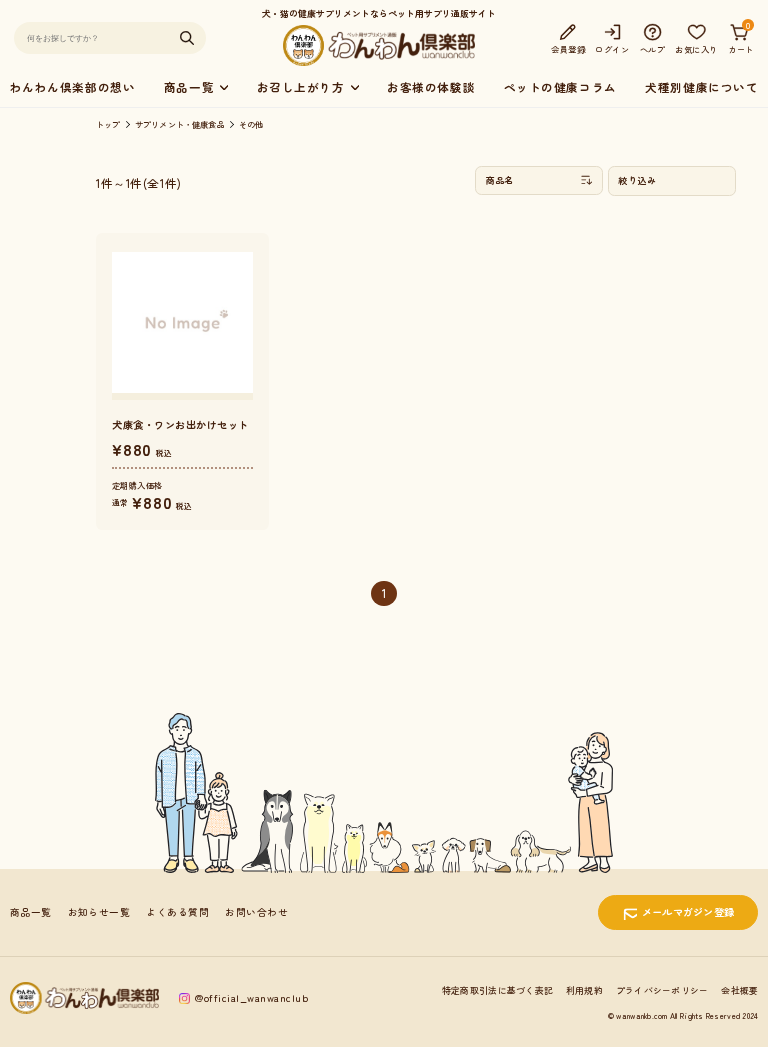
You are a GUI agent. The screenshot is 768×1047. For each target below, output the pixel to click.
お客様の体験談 (431, 87)
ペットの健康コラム (560, 87)
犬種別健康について (701, 87)
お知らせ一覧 (99, 912)
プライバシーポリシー (662, 990)
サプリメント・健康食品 (180, 124)
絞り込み (637, 180)
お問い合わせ (256, 912)
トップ (108, 124)
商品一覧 (31, 912)
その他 (251, 124)
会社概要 (739, 990)
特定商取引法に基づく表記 (497, 990)
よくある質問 (177, 912)
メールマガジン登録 (688, 911)
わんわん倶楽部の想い (73, 87)
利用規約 (584, 990)
